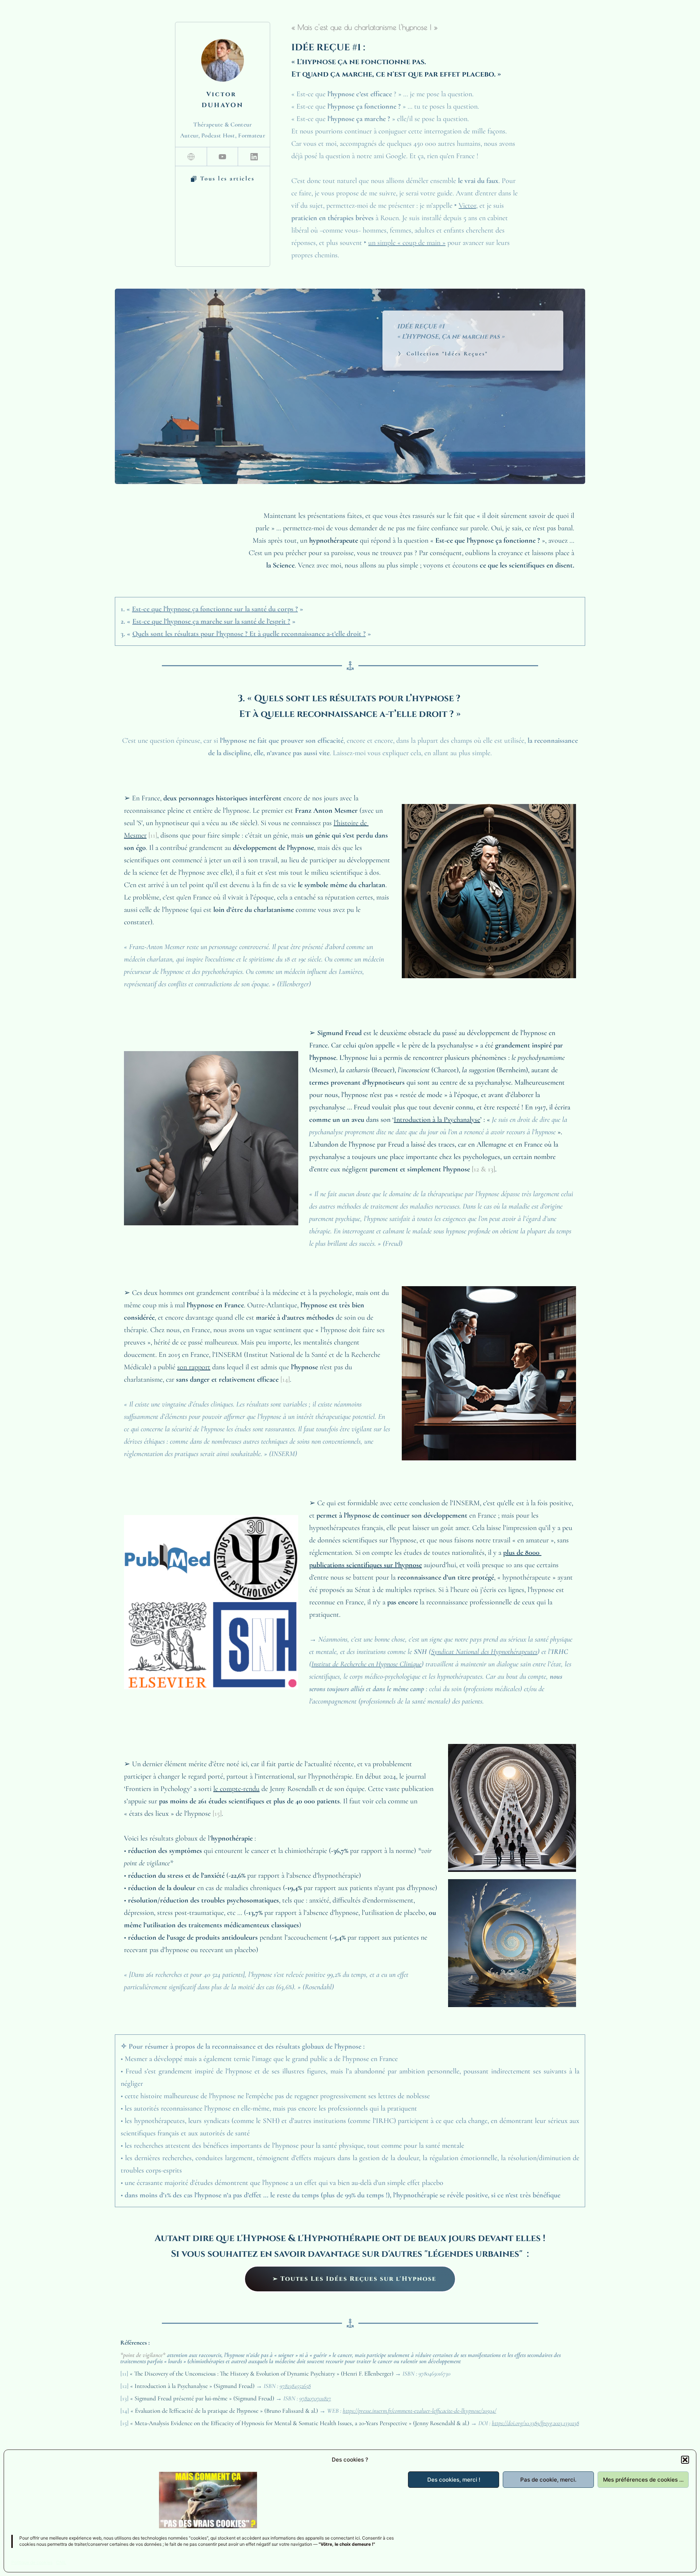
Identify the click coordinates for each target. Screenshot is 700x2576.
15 (217, 1814)
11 (153, 835)
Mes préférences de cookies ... (643, 2480)
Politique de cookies (32, 2562)
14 (285, 1379)
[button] (685, 2460)
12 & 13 (483, 1169)
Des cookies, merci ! (454, 2480)
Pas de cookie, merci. (548, 2480)
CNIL (61, 2562)
